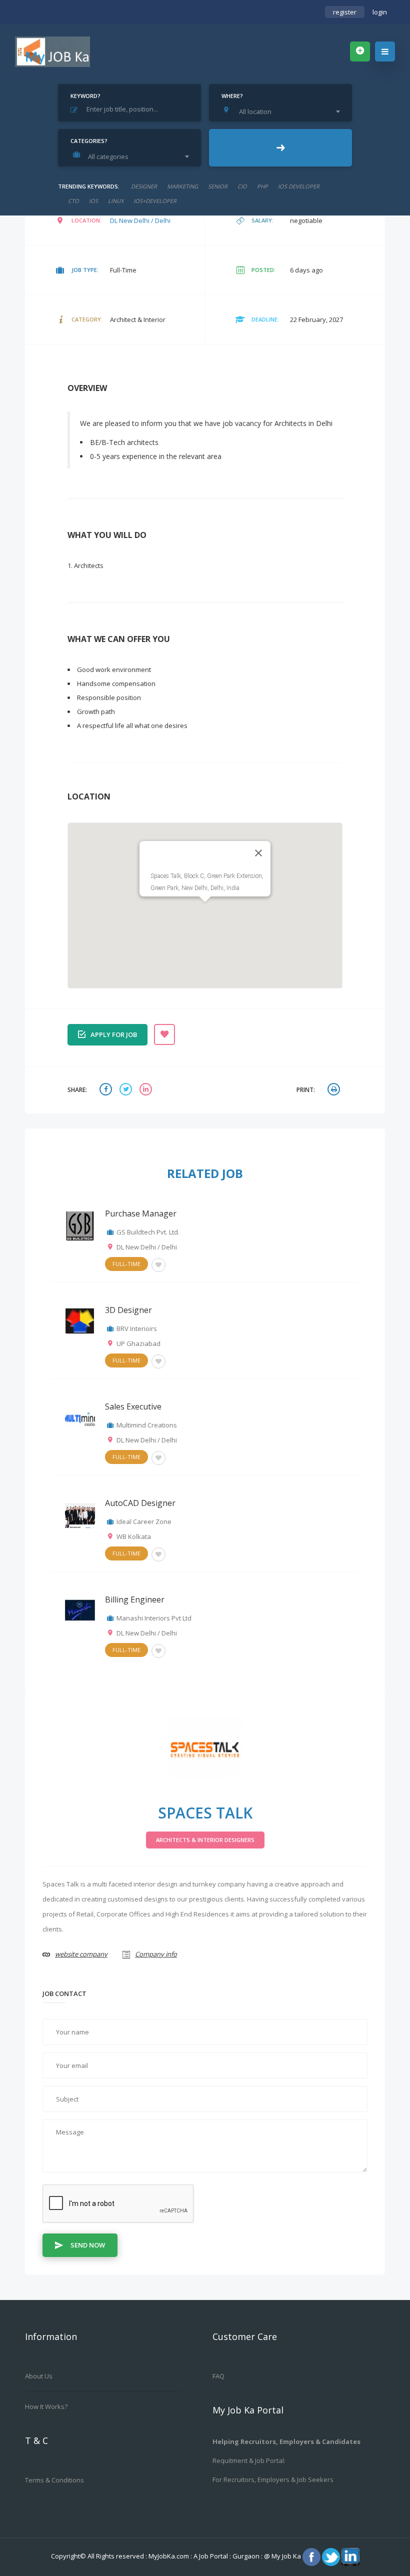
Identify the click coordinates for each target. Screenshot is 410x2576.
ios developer (299, 186)
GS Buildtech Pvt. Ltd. (148, 1232)
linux (116, 201)
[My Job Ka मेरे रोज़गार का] (52, 51)
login (380, 12)
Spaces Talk (205, 1813)
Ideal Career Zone (144, 1521)
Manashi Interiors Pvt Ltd (154, 1618)
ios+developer (155, 201)
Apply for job (114, 1034)
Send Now (88, 2245)
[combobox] (283, 111)
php (262, 186)
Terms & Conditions (54, 2480)
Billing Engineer (135, 1599)
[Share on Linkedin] (147, 1090)
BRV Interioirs (137, 1328)
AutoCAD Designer (140, 1503)
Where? (232, 96)
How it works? (46, 2406)
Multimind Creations (147, 1425)
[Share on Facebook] (107, 1090)
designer (144, 186)
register (345, 12)
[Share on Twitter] (127, 1090)
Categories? (89, 141)
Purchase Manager (141, 1213)
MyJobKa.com (169, 2556)
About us (39, 2376)
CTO (73, 201)
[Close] (258, 853)
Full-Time (126, 1264)
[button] (205, 908)
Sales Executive (133, 1406)
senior (218, 186)
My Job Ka (286, 2556)
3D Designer (128, 1310)
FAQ (218, 2376)
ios (93, 201)
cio (242, 186)
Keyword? (85, 96)
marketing (182, 186)
